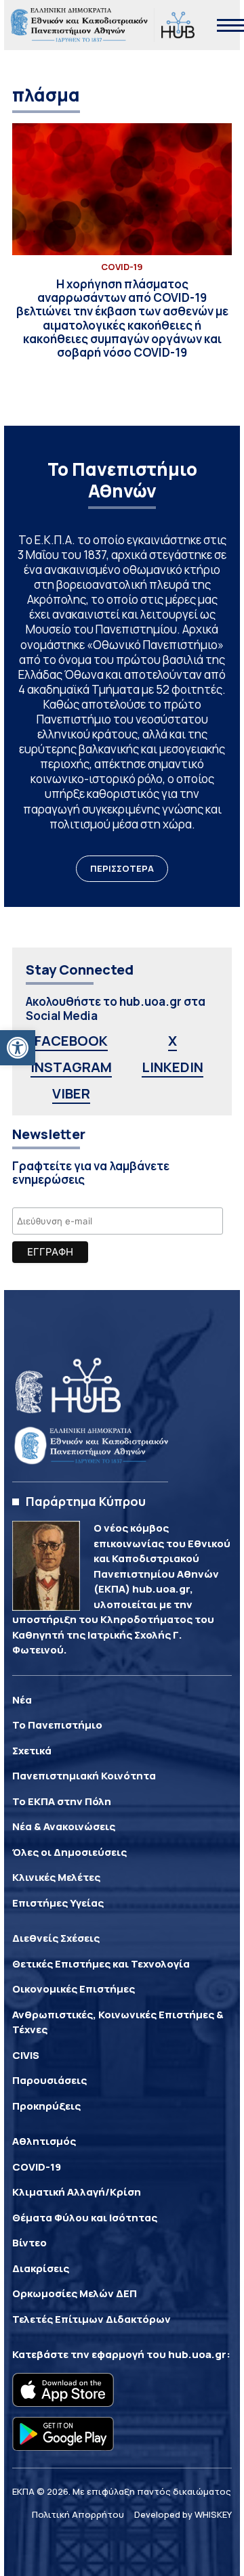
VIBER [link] (71, 1093)
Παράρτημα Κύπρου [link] (86, 1501)
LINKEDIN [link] (172, 1067)
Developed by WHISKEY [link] (183, 2514)
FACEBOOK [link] (71, 1041)
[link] (18, 1048)
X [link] (172, 1041)
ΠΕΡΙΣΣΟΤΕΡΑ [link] (122, 868)
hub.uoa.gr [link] (197, 2354)
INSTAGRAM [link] (71, 1067)
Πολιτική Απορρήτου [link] (78, 2514)
